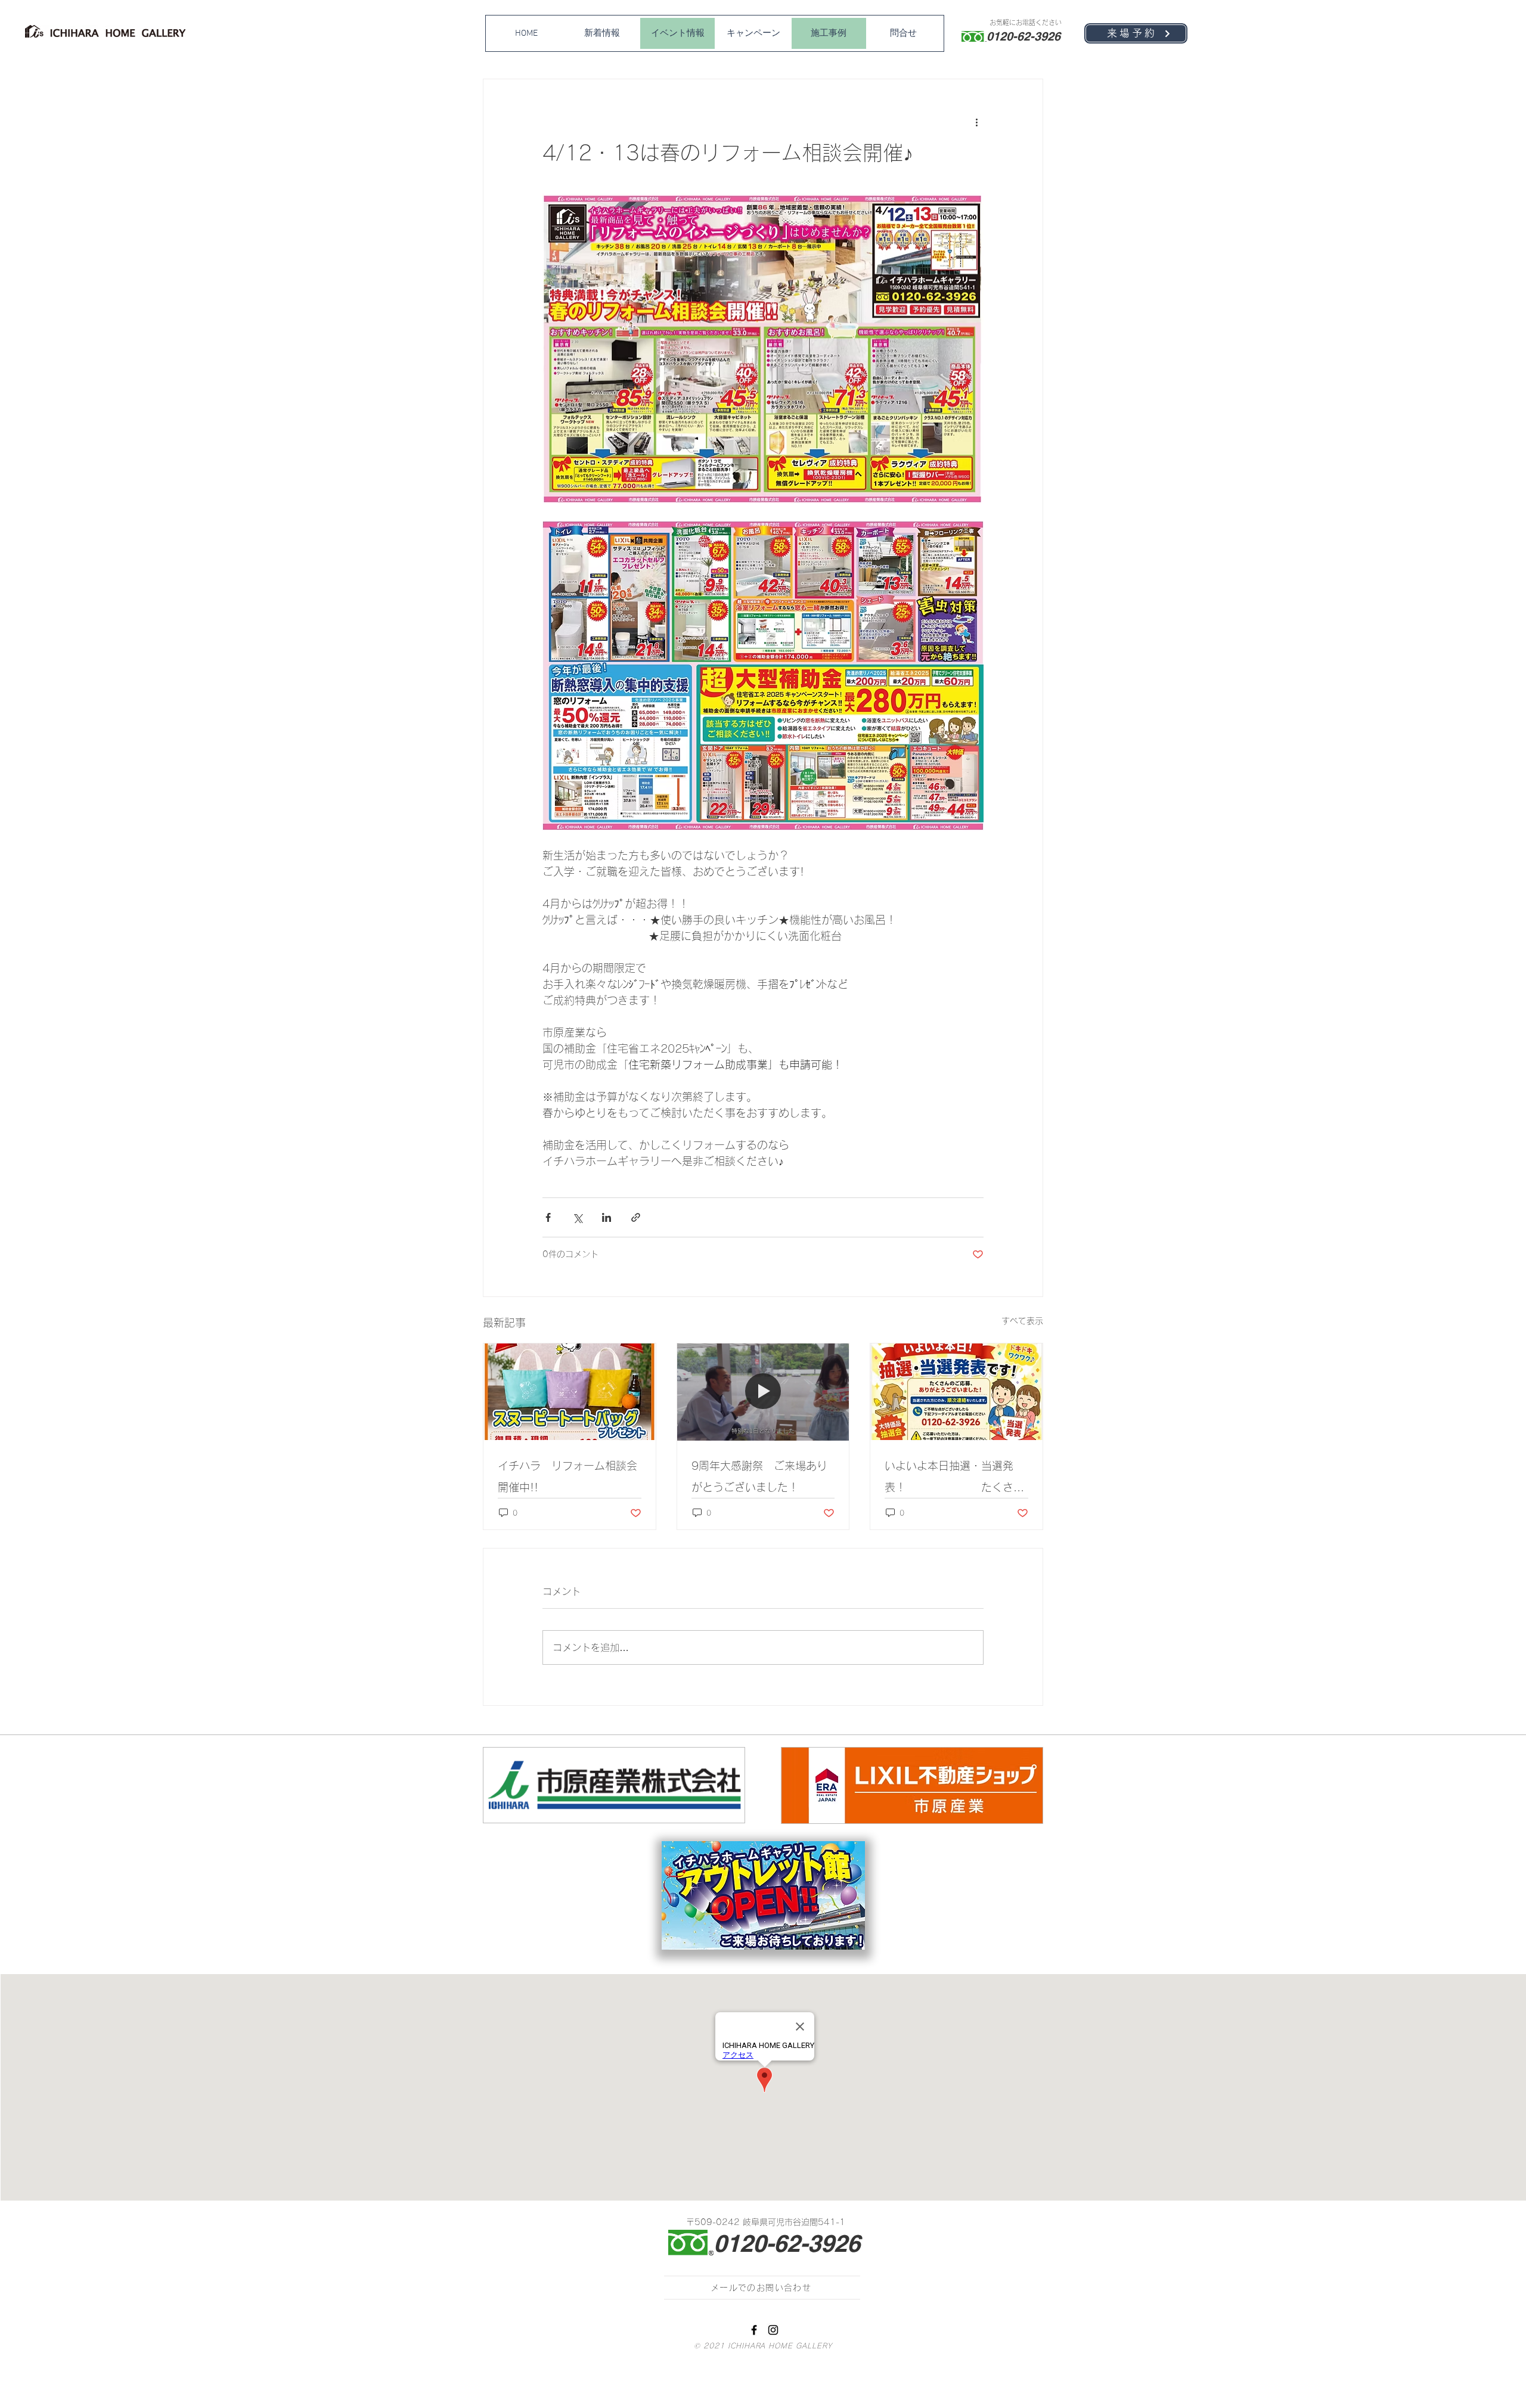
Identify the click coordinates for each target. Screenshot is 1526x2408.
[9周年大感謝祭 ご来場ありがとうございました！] (763, 1392)
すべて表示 (1022, 1321)
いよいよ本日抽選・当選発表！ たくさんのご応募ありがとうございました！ (954, 1479)
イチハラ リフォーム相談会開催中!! (567, 1476)
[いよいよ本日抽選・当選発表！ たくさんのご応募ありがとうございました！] (956, 1392)
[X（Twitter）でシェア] (577, 1217)
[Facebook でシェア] (548, 1217)
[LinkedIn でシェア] (607, 1217)
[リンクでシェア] (636, 1217)
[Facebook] (754, 2330)
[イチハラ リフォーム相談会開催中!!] (570, 1392)
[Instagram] (773, 2330)
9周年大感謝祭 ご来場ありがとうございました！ (759, 1476)
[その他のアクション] (976, 122)
